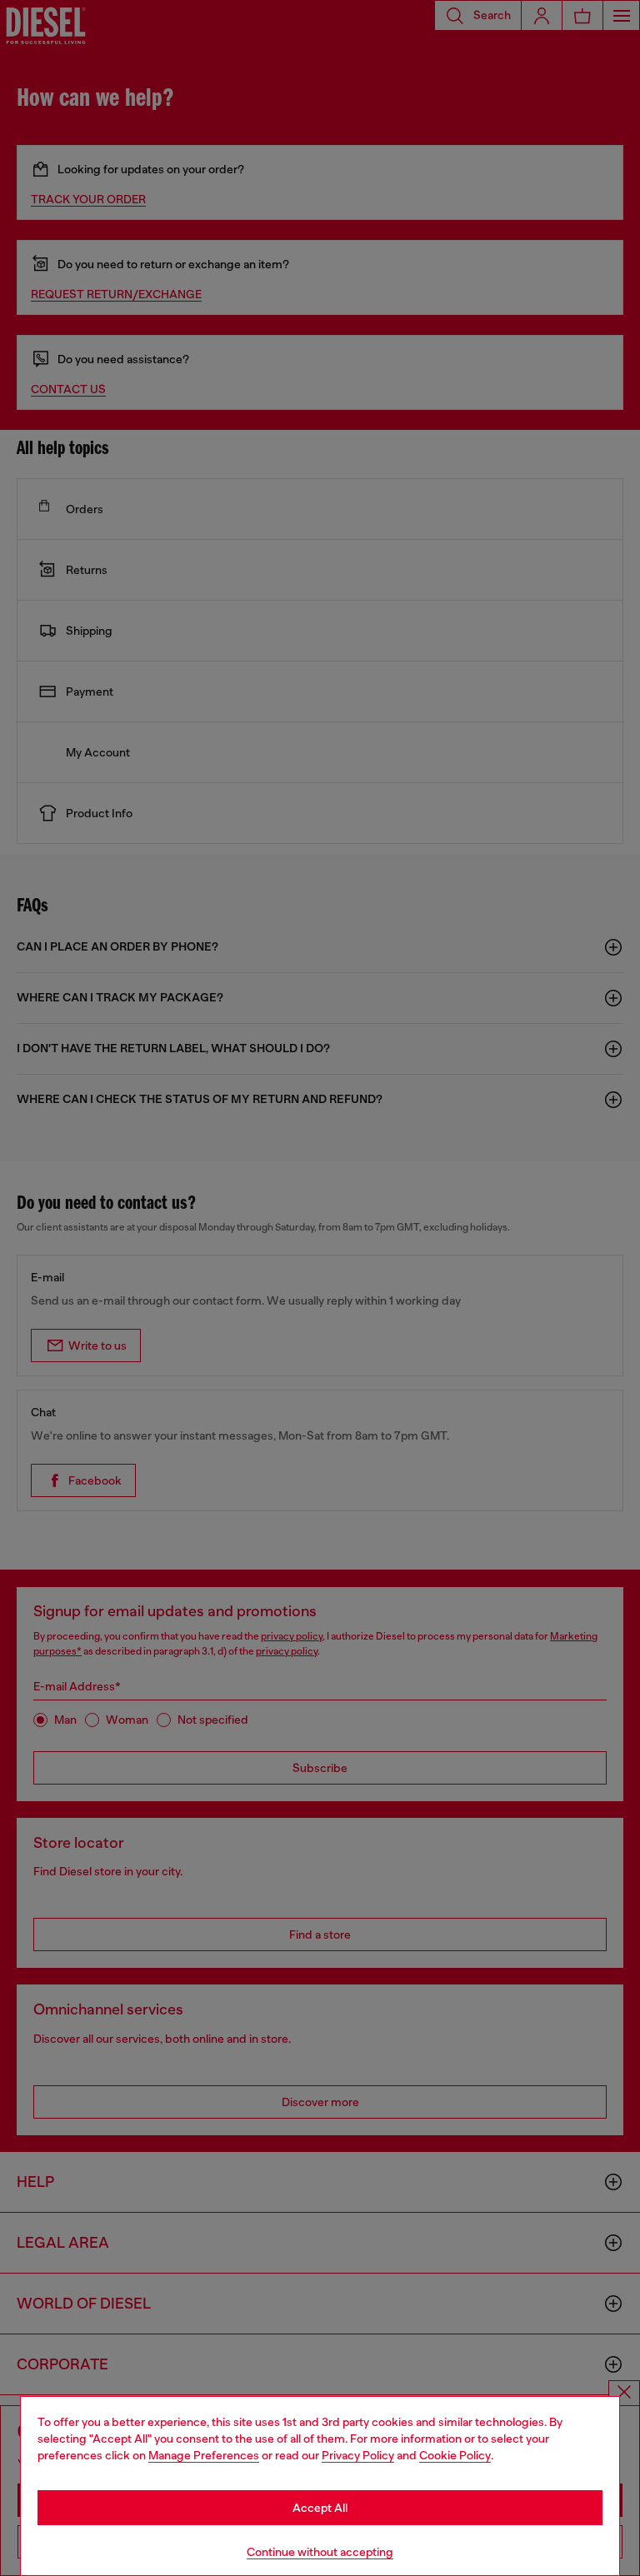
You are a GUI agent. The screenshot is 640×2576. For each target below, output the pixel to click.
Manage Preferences (204, 2455)
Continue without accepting (320, 2552)
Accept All (320, 2508)
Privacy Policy (358, 2455)
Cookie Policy (455, 2455)
